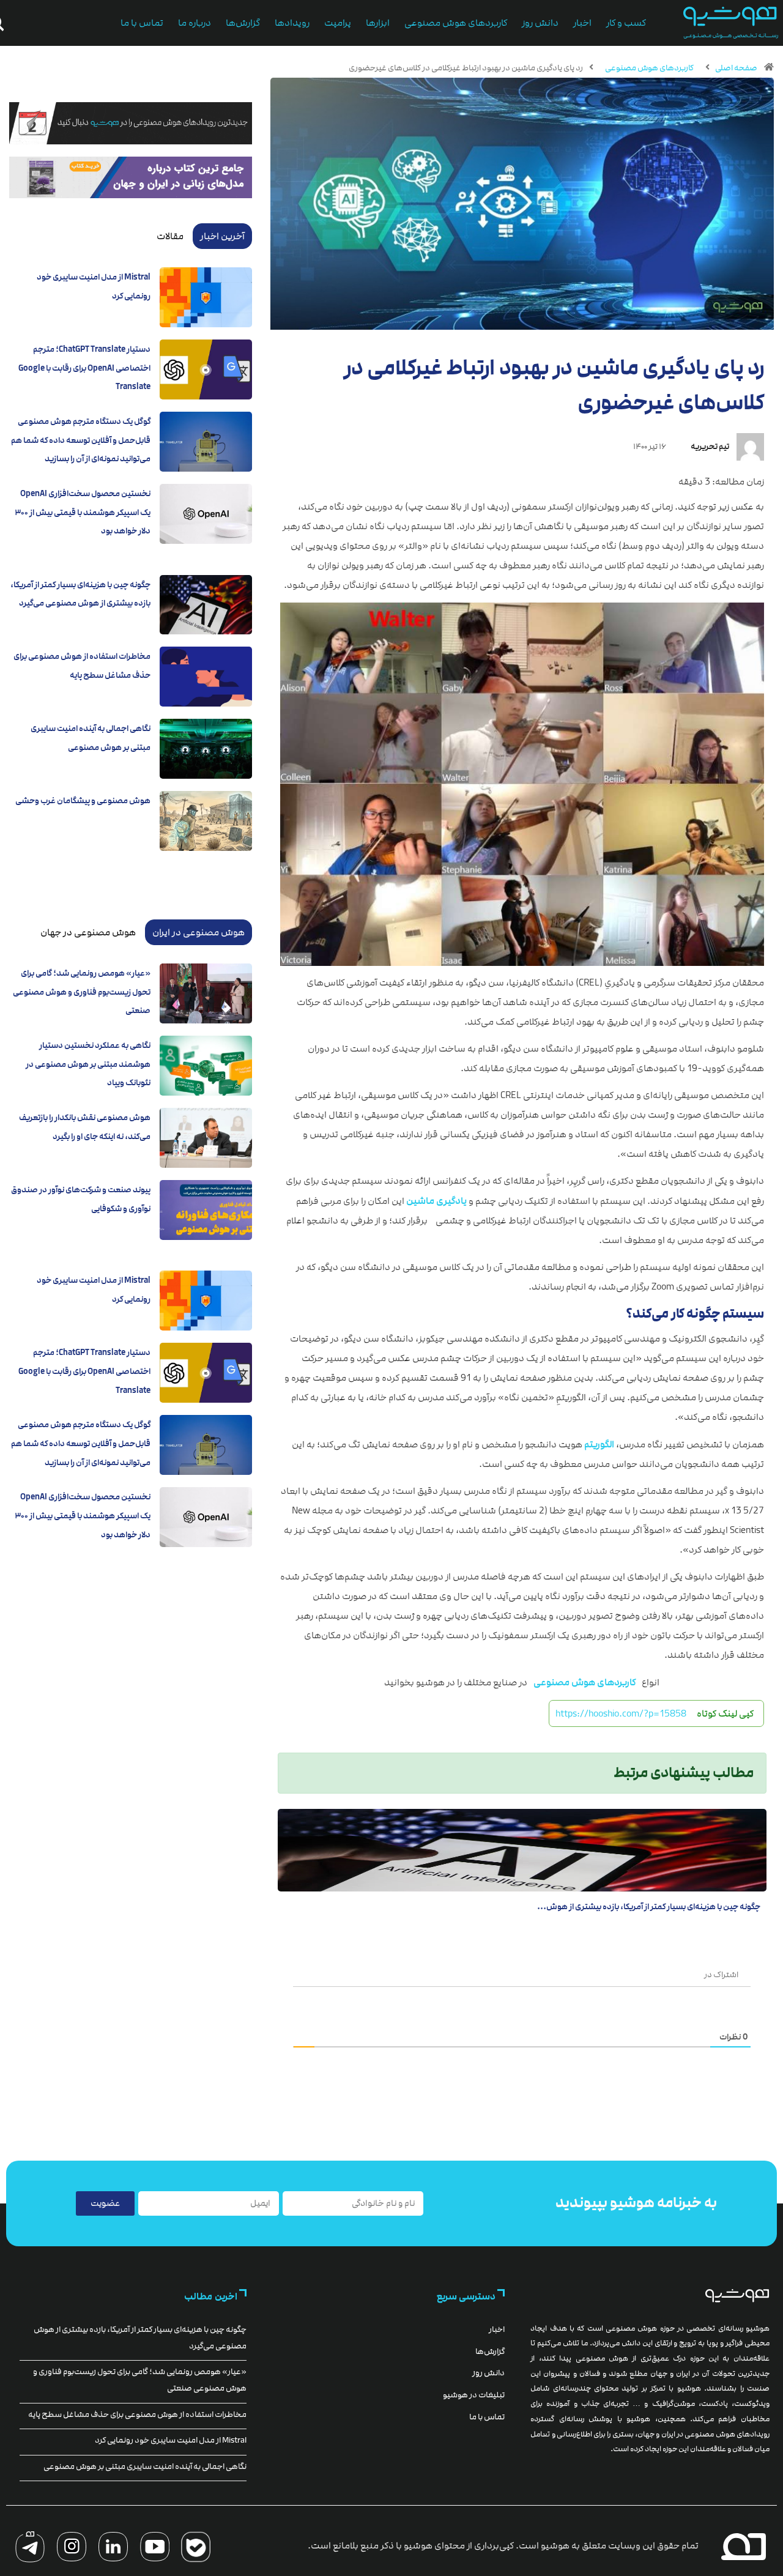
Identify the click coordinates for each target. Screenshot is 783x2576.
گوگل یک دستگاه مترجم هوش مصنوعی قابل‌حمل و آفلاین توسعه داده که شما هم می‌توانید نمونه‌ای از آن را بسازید (81, 440)
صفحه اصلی (736, 68)
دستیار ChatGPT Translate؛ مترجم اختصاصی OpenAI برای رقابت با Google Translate (84, 368)
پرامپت (338, 23)
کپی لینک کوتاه (725, 1713)
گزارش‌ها (243, 23)
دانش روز (540, 23)
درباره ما (195, 23)
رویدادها (292, 23)
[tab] (222, 236)
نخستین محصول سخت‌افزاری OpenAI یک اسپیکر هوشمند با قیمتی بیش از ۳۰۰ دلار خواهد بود (83, 512)
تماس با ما (142, 23)
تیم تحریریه (710, 447)
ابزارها (378, 23)
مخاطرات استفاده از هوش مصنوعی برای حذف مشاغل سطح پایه (137, 2415)
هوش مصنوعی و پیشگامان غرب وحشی (83, 801)
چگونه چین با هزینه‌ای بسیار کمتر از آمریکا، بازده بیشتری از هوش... (649, 1907)
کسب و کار (626, 23)
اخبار (582, 23)
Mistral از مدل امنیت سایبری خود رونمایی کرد (171, 2440)
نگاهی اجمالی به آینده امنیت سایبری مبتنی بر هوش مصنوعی (145, 2467)
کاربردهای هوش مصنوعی (456, 23)
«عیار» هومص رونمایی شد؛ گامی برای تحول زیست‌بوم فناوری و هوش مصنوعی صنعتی (82, 992)
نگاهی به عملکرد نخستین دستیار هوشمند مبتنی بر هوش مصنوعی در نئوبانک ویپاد (88, 1064)
